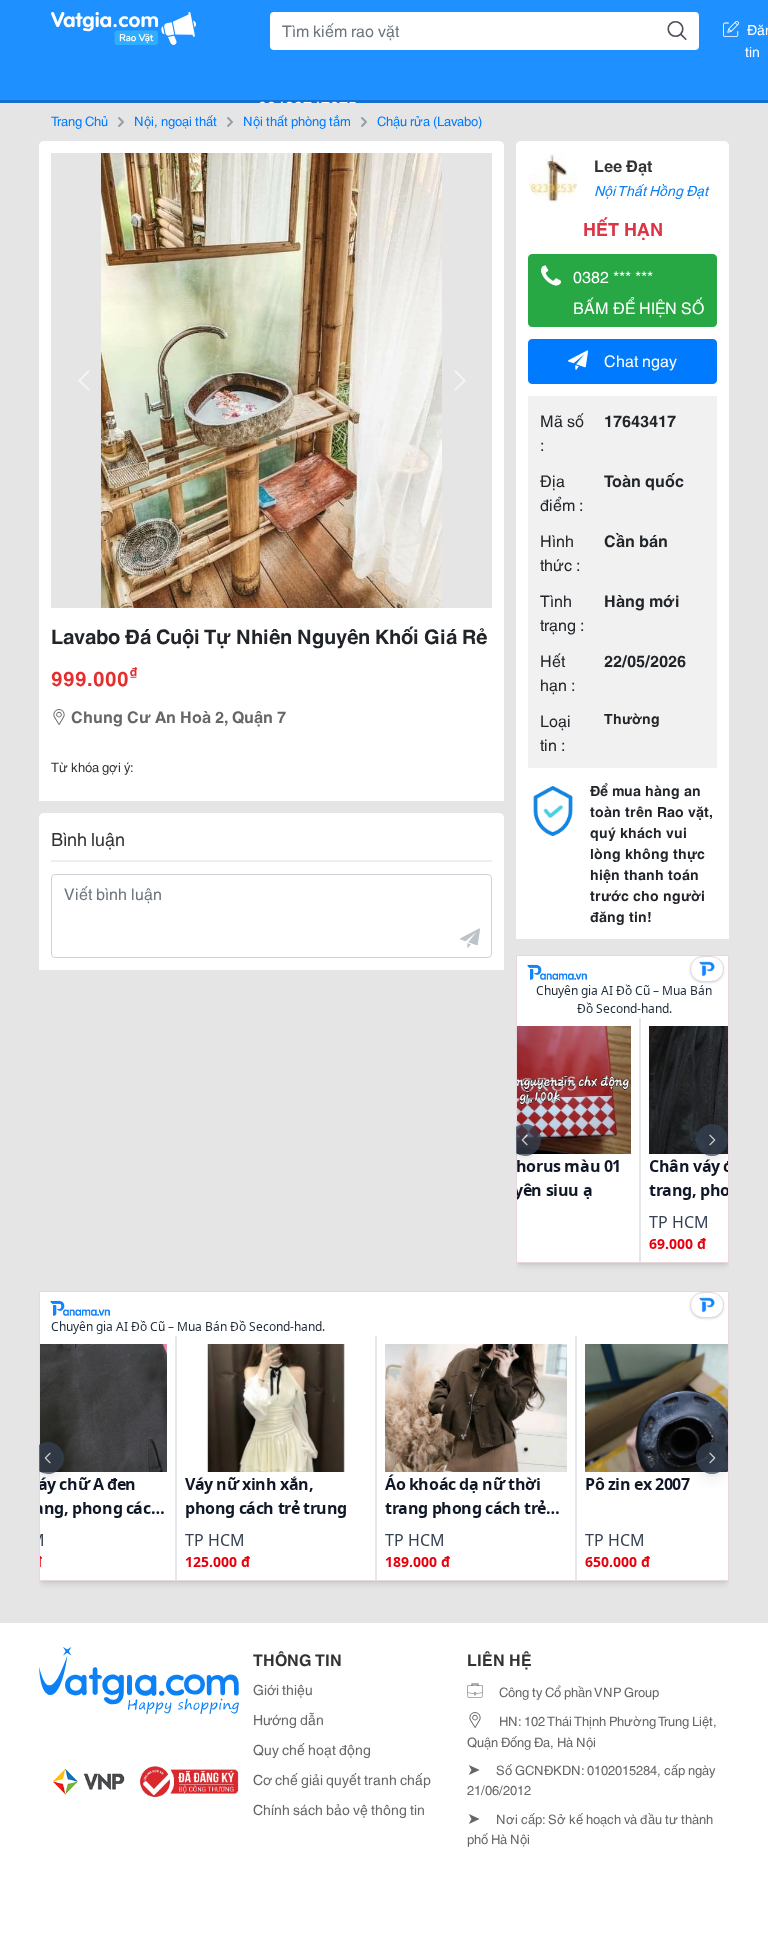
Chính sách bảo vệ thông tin (339, 1809)
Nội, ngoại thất (175, 120)
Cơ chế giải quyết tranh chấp (342, 1779)
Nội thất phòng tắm (297, 120)
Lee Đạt (623, 164)
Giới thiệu (283, 1689)
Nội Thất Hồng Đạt (651, 190)
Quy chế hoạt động (312, 1749)
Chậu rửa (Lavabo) (429, 120)
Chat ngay (640, 359)
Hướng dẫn (288, 1719)
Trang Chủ (79, 120)
